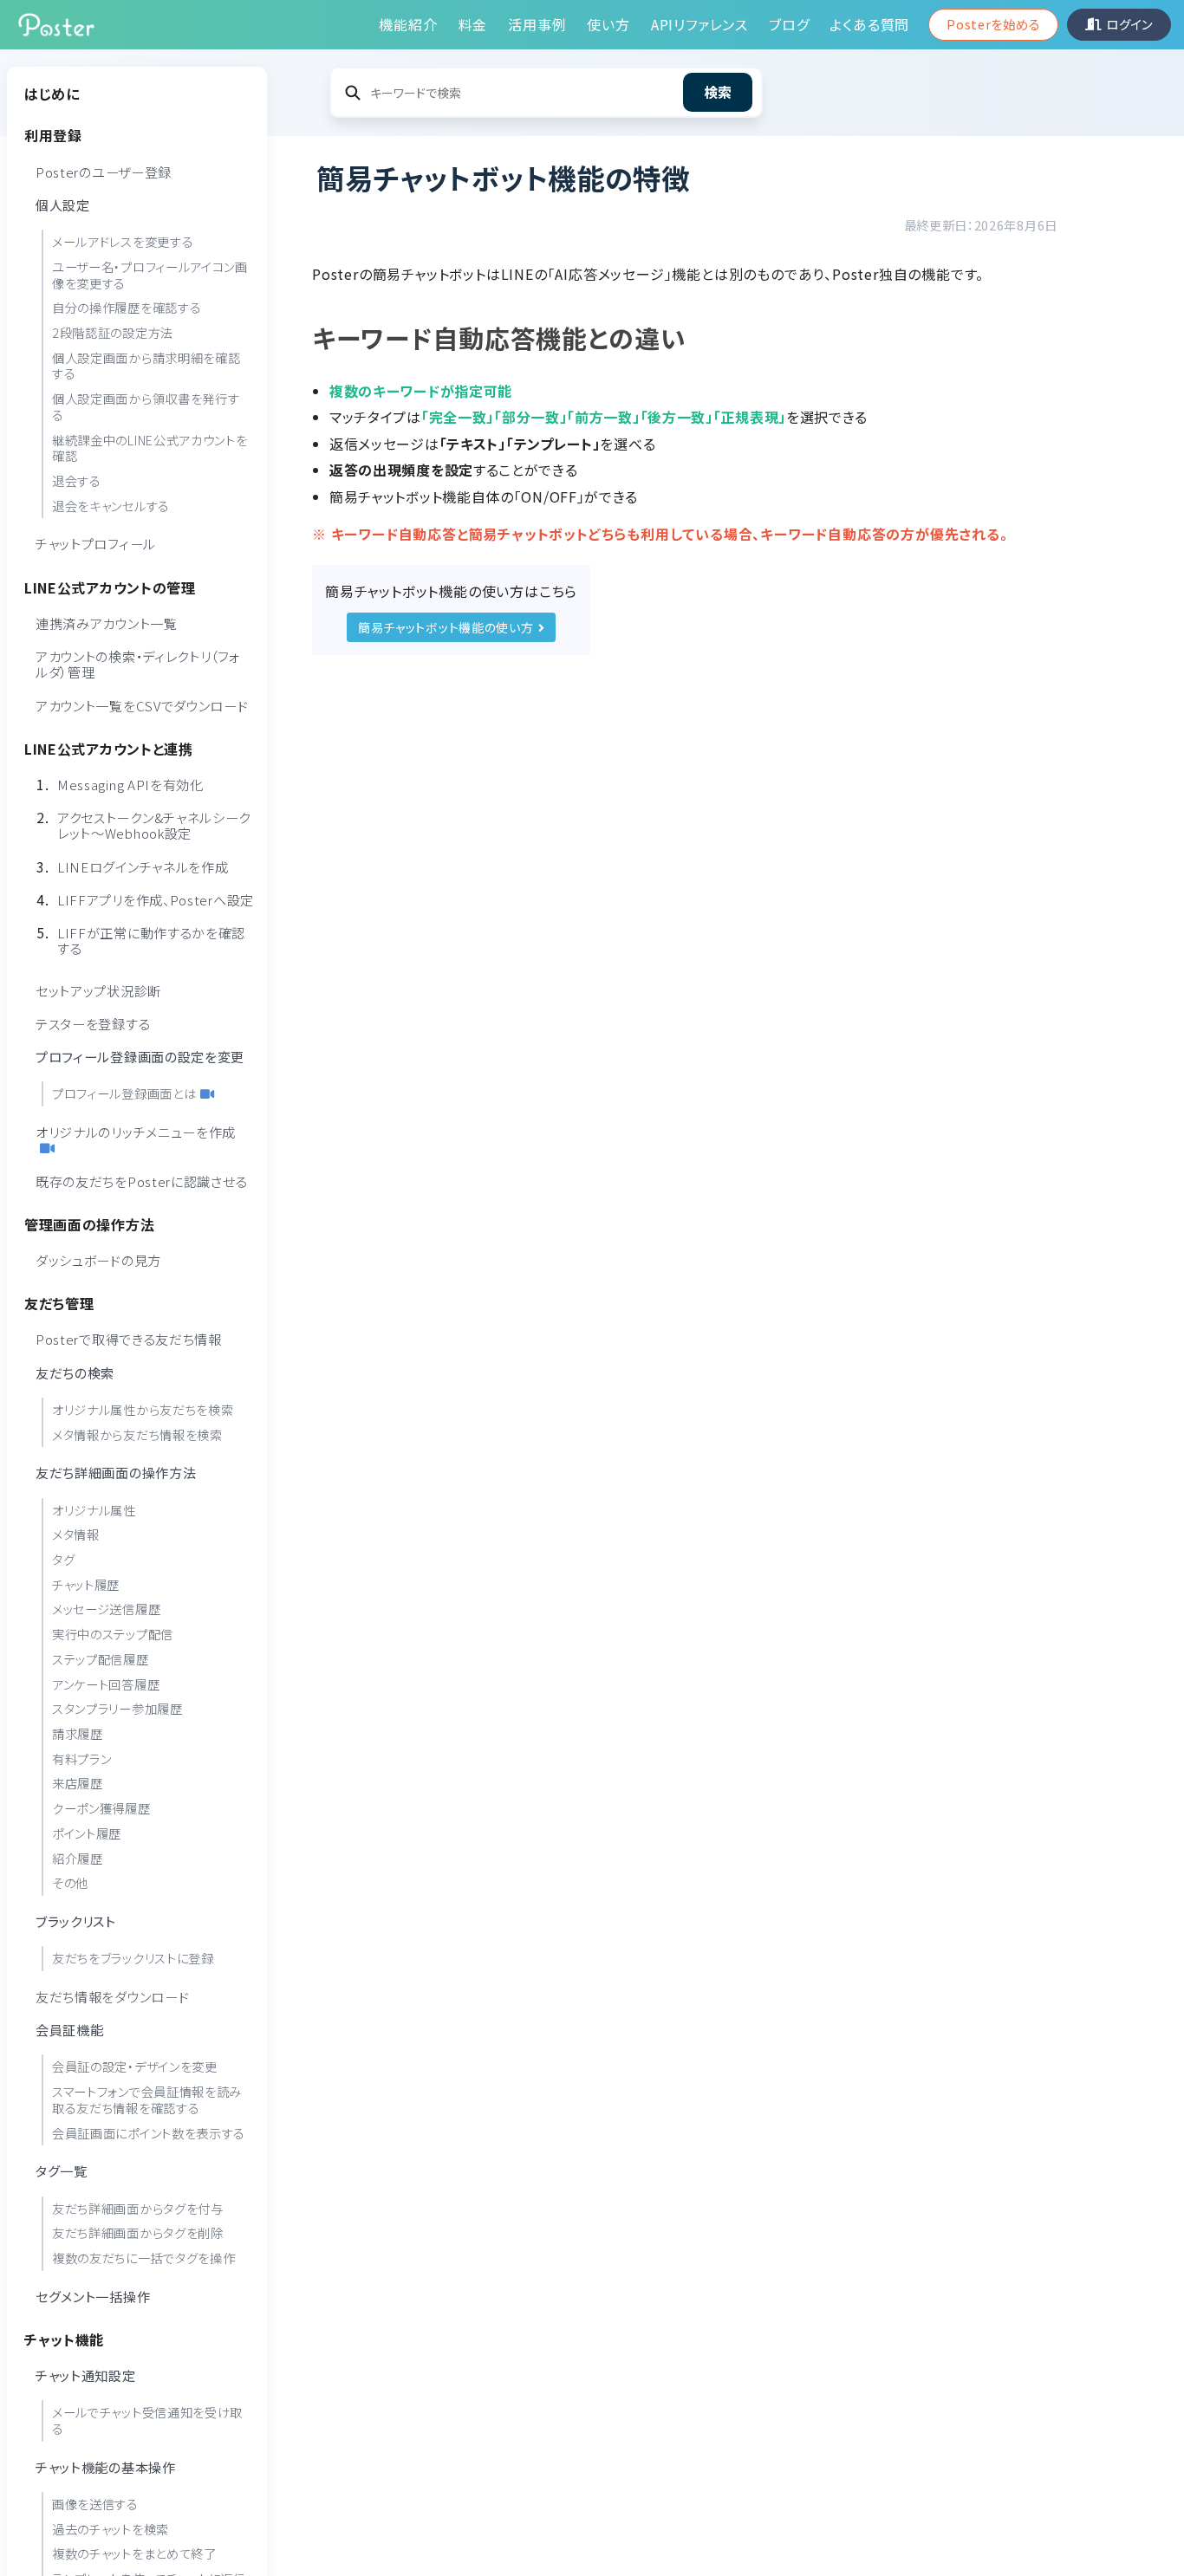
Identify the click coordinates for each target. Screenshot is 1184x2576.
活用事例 (537, 24)
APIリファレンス (699, 24)
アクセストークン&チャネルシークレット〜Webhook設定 (154, 825)
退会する (77, 480)
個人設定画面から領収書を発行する (146, 406)
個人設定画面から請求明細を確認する (146, 365)
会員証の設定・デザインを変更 (135, 2066)
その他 (70, 1882)
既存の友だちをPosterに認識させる (141, 1180)
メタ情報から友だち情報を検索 (137, 1434)
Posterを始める (993, 24)
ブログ (789, 24)
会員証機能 (70, 2029)
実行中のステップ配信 (113, 1634)
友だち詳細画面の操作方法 (116, 1472)
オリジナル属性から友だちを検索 (143, 1408)
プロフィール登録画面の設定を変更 (140, 1056)
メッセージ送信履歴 (106, 1609)
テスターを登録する (93, 1022)
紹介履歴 (78, 1857)
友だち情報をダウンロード (112, 1995)
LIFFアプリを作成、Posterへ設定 (156, 899)
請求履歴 (78, 1732)
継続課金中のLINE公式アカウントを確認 (150, 447)
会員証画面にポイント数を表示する (149, 2132)
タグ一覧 (62, 2170)
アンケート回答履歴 (106, 1683)
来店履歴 (78, 1783)
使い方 (608, 24)
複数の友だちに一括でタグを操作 (144, 2257)
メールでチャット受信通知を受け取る (147, 2420)
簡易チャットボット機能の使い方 (446, 627)
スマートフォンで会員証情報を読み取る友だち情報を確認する (147, 2099)
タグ (63, 1558)
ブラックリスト (76, 1920)
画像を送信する (95, 2503)
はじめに (52, 94)
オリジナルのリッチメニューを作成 (136, 1132)
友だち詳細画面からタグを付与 (138, 2207)
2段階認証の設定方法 (113, 331)
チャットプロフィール (96, 543)
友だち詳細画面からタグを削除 (138, 2232)
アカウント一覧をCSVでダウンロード (142, 704)
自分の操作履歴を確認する (127, 307)
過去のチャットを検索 (111, 2528)
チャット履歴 (86, 1583)
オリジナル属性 (94, 1509)
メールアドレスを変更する (123, 241)
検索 (718, 92)
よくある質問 (869, 24)
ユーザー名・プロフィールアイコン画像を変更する (150, 274)
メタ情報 (76, 1534)
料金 (473, 24)
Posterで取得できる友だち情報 (129, 1339)
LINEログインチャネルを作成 (143, 866)
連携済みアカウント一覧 (107, 622)
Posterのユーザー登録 (104, 171)
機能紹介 (408, 24)
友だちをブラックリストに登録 (133, 1958)
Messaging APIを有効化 (130, 783)
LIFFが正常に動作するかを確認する (151, 940)
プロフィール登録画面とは (124, 1093)
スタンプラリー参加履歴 (117, 1708)
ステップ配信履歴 (101, 1658)
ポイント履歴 (87, 1832)
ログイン (1129, 24)
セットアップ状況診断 (98, 990)
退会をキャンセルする (111, 505)
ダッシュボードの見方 (98, 1259)
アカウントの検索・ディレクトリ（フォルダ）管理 (138, 664)
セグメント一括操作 (93, 2295)
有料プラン (82, 1758)
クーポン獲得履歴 (101, 1808)
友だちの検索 (75, 1372)
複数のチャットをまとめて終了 (134, 2553)
